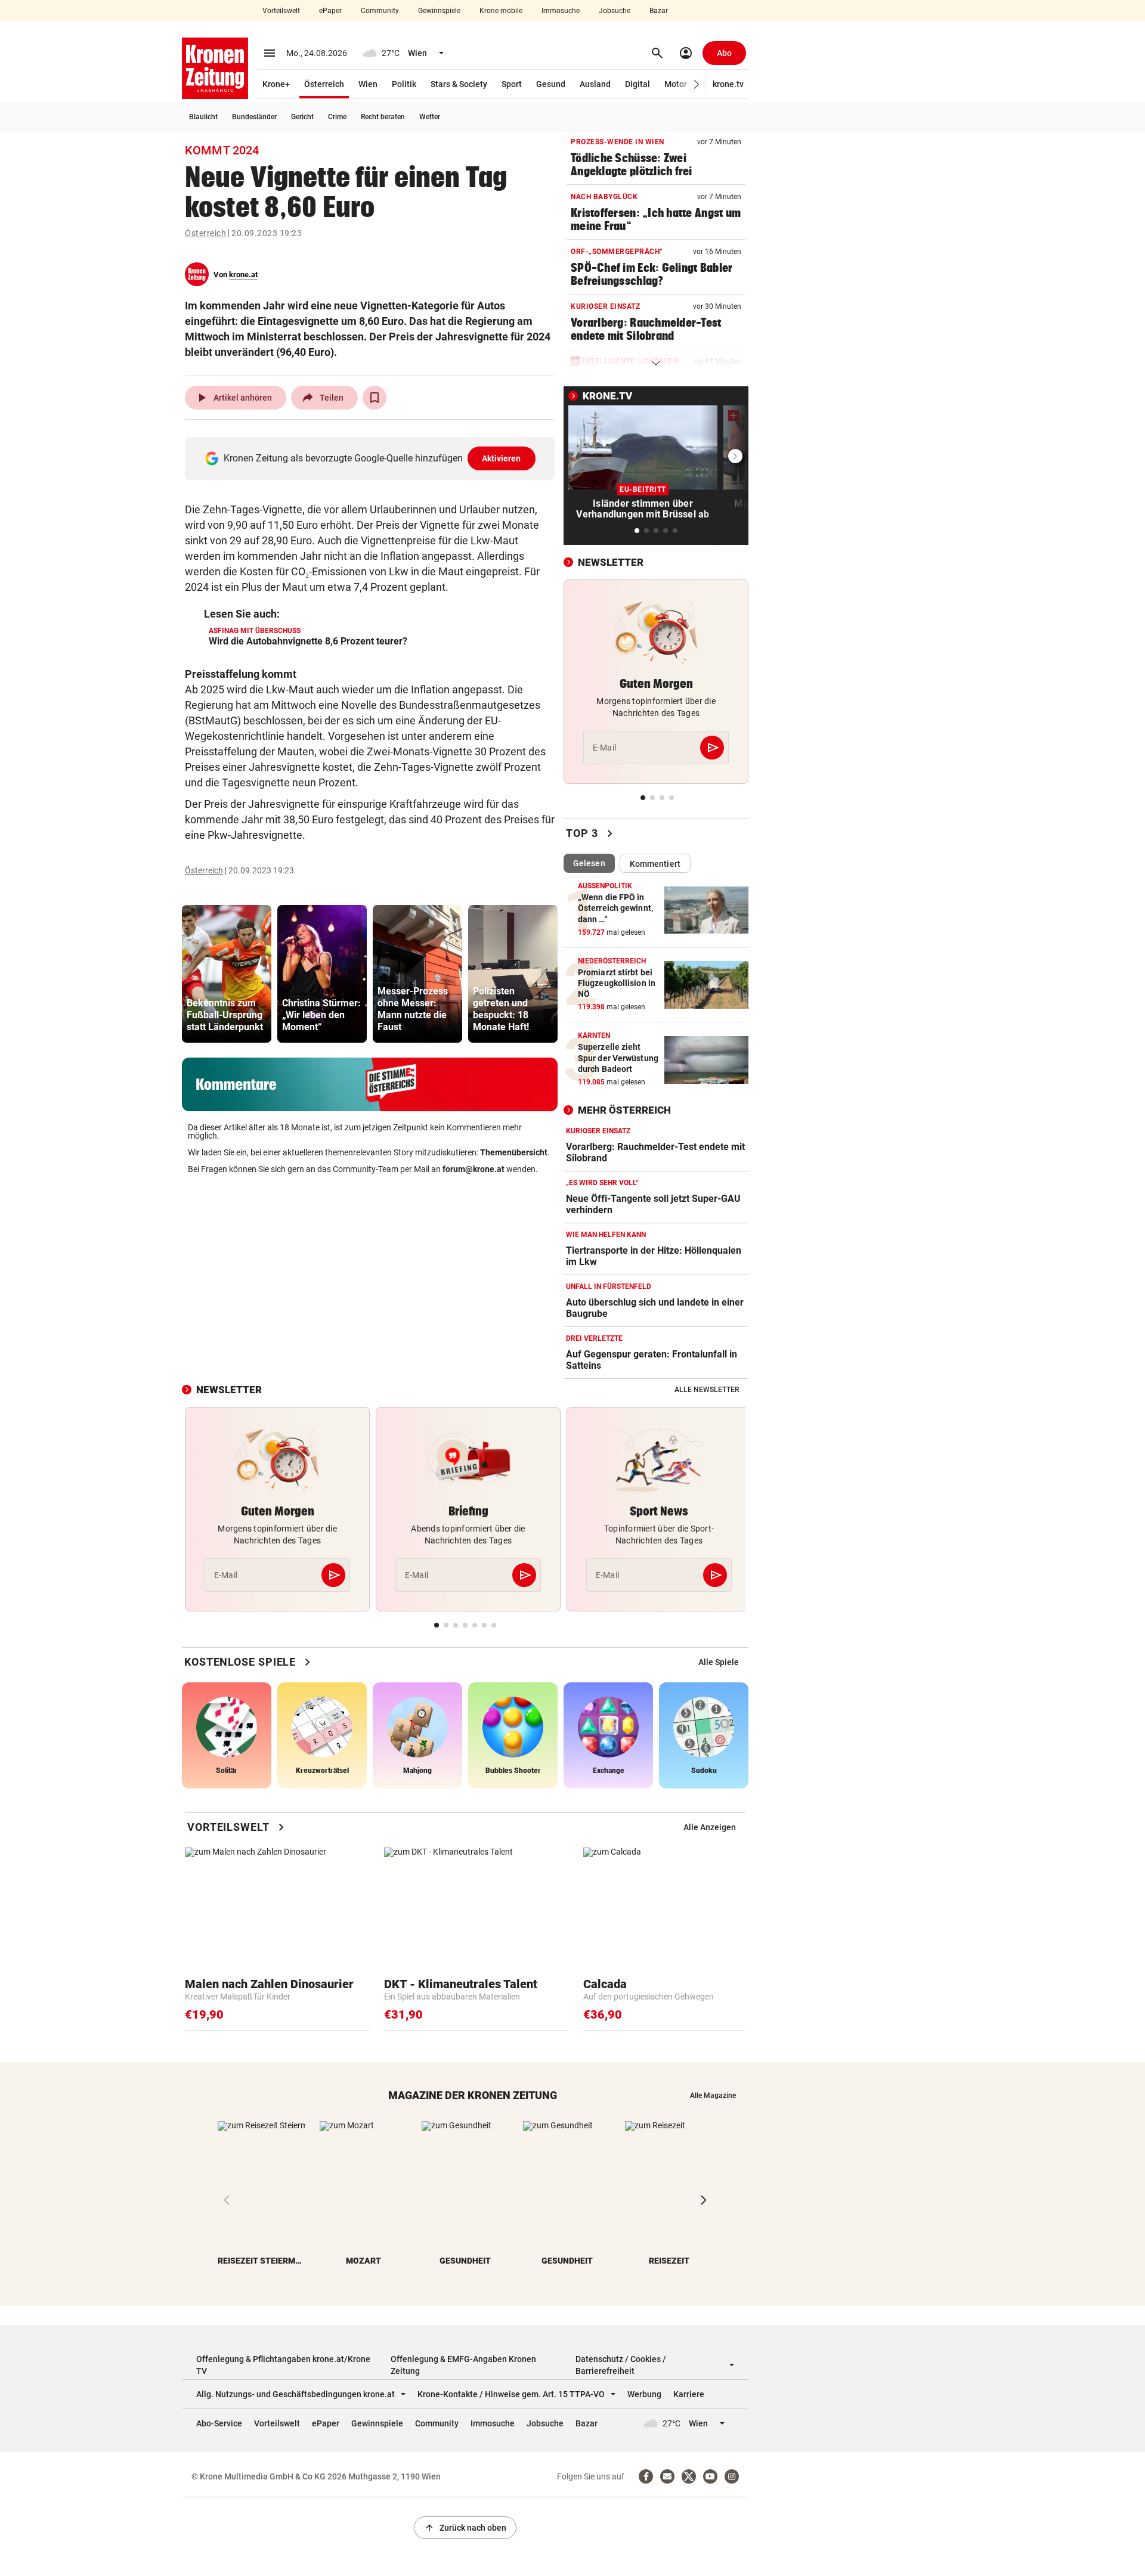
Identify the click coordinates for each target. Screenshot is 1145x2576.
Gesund (551, 84)
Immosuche (561, 11)
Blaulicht (203, 117)
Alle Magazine (713, 2095)
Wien (368, 84)
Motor (676, 84)
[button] (697, 84)
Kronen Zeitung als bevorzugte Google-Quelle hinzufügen (372, 458)
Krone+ (276, 84)
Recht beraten (383, 117)
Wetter (430, 117)
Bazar (659, 11)
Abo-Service (219, 2423)
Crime (337, 117)
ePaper (330, 11)
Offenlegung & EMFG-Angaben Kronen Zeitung (463, 2365)
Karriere (689, 2394)
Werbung (644, 2394)
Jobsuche (615, 11)
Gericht (302, 117)
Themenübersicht (514, 1152)
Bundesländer (254, 117)
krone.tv (728, 84)
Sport (512, 84)
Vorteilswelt (281, 11)
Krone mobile (501, 11)
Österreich (324, 84)
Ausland (595, 84)
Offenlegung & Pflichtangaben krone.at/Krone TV (283, 2365)
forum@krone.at (474, 1169)
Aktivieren (502, 458)
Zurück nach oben (465, 2528)
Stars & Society (459, 84)
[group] (227, 974)
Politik (404, 84)
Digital (638, 84)
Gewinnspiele (439, 11)
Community (380, 11)
